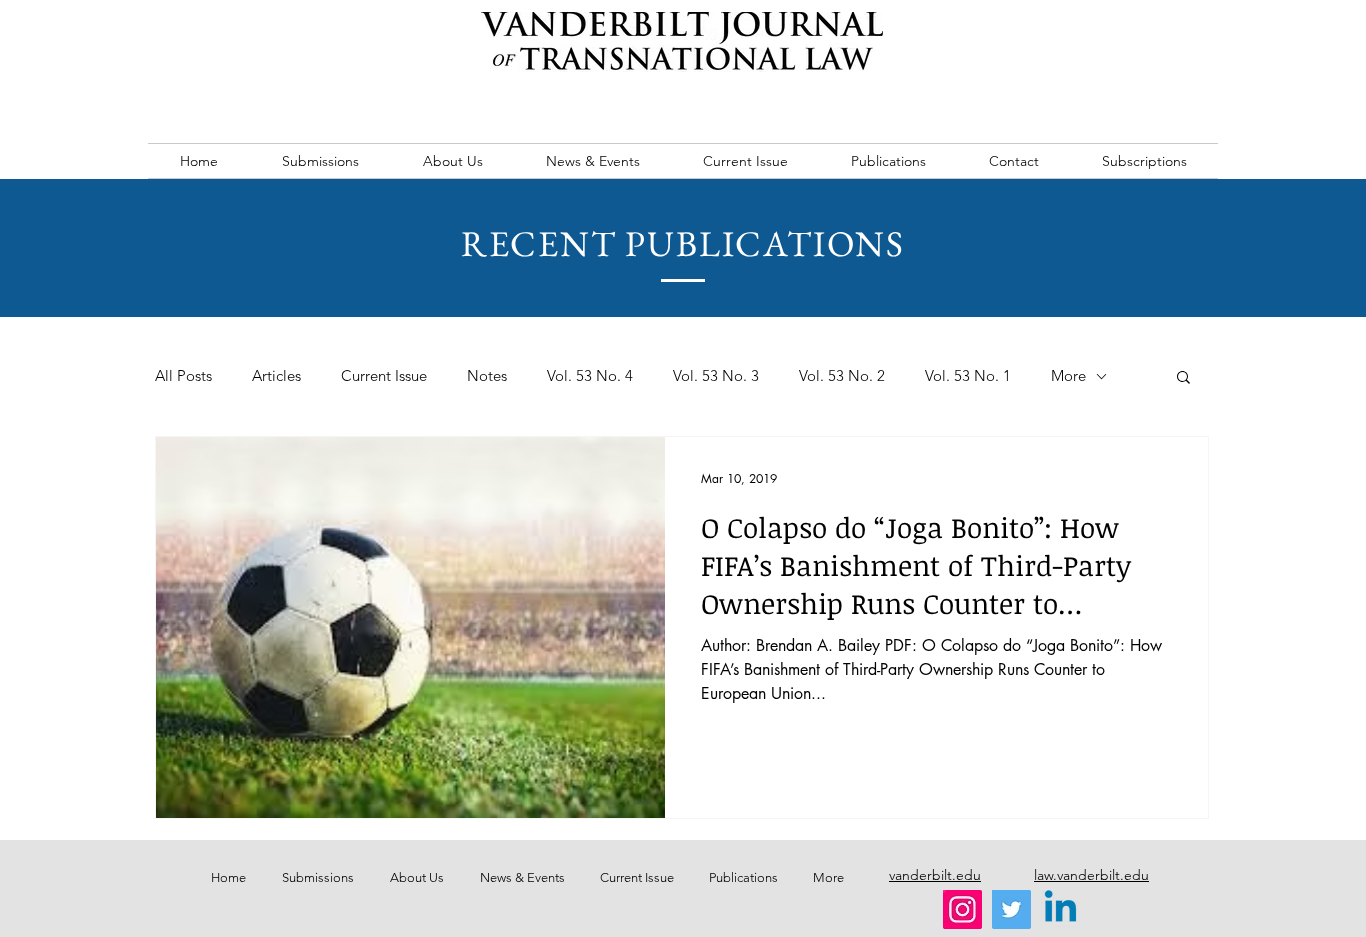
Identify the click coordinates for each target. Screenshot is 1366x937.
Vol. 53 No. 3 (716, 376)
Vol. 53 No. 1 (968, 376)
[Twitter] (1011, 909)
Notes (487, 376)
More (1068, 376)
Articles (276, 376)
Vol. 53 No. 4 (590, 376)
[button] (1183, 378)
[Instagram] (962, 909)
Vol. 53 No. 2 (842, 376)
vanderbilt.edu (935, 875)
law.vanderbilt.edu (1091, 875)
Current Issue (384, 376)
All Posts (183, 376)
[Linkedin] (1060, 909)
